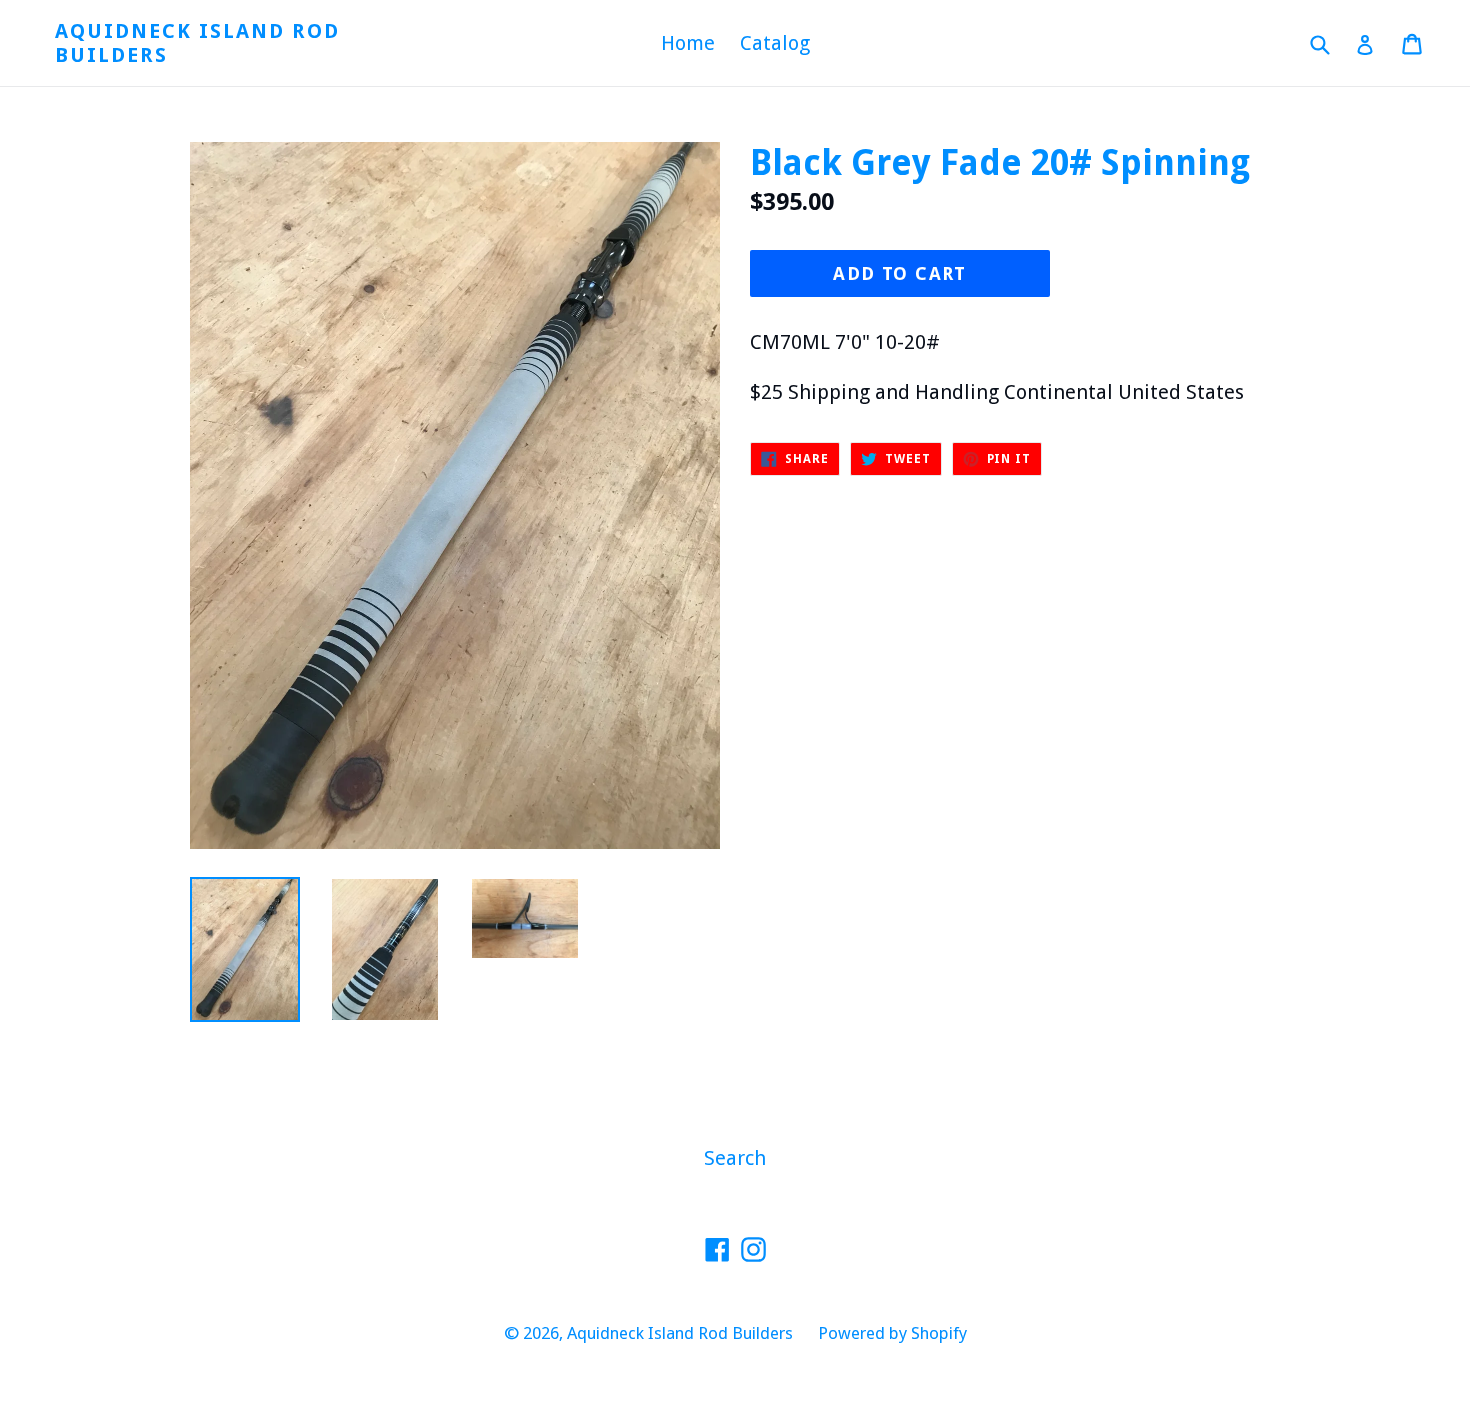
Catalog (775, 43)
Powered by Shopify (892, 1333)
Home (688, 43)
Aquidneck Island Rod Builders (197, 43)
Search (735, 1158)
